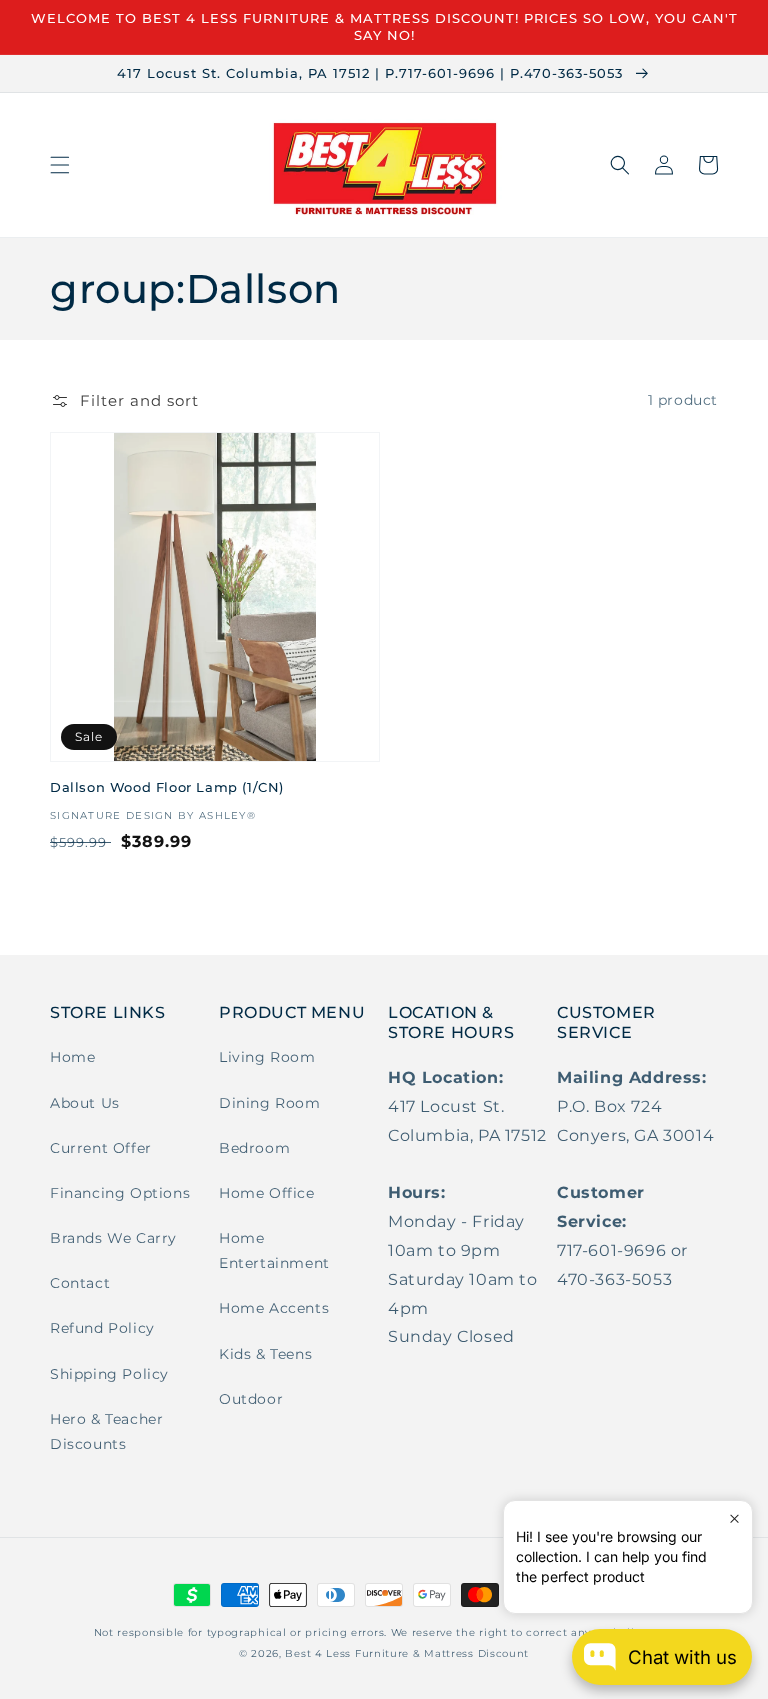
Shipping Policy (109, 1374)
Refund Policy (102, 1328)
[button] (60, 165)
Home (72, 1057)
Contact (80, 1283)
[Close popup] (734, 1518)
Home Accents (274, 1308)
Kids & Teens (265, 1354)
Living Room (267, 1057)
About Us (85, 1103)
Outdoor (251, 1399)
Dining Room (270, 1103)
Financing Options (120, 1193)
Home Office (267, 1193)
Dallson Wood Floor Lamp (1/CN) (167, 787)
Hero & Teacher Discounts (106, 1431)
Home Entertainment (274, 1250)
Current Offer (101, 1148)
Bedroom (254, 1148)
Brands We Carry (113, 1238)
